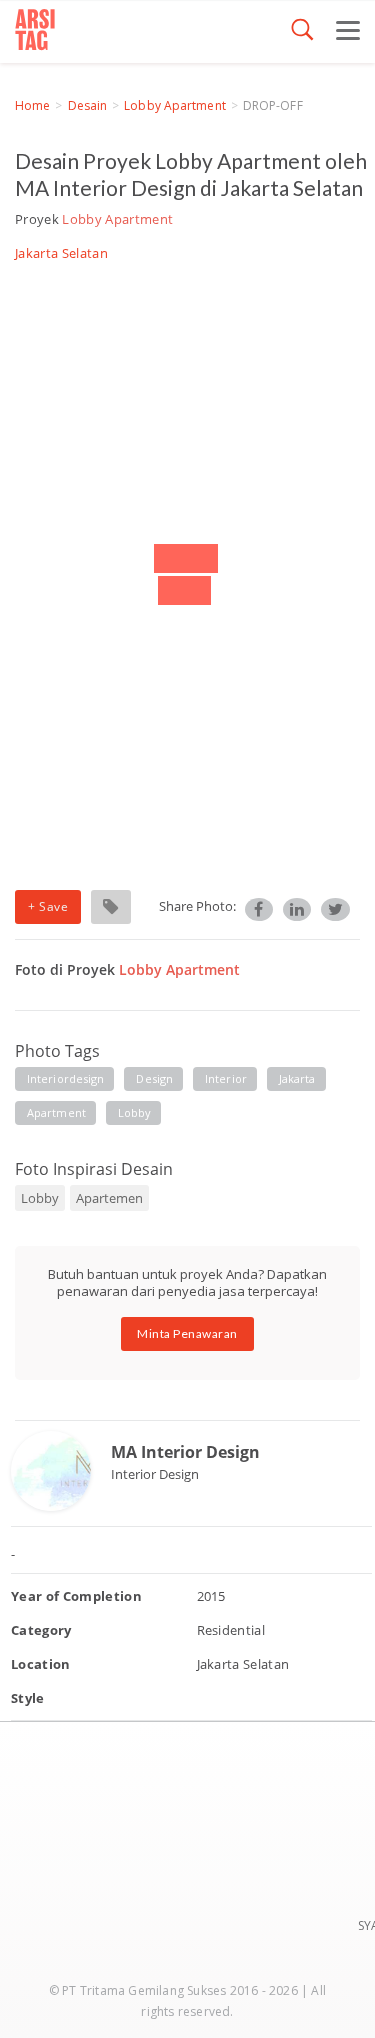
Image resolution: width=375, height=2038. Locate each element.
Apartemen (109, 1198)
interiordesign (65, 1078)
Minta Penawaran (187, 1333)
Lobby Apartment (175, 105)
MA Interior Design (185, 1452)
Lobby (40, 1198)
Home (32, 105)
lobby (135, 1112)
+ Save (48, 906)
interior (226, 1078)
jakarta (297, 1078)
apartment (56, 1112)
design (154, 1078)
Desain (88, 105)
